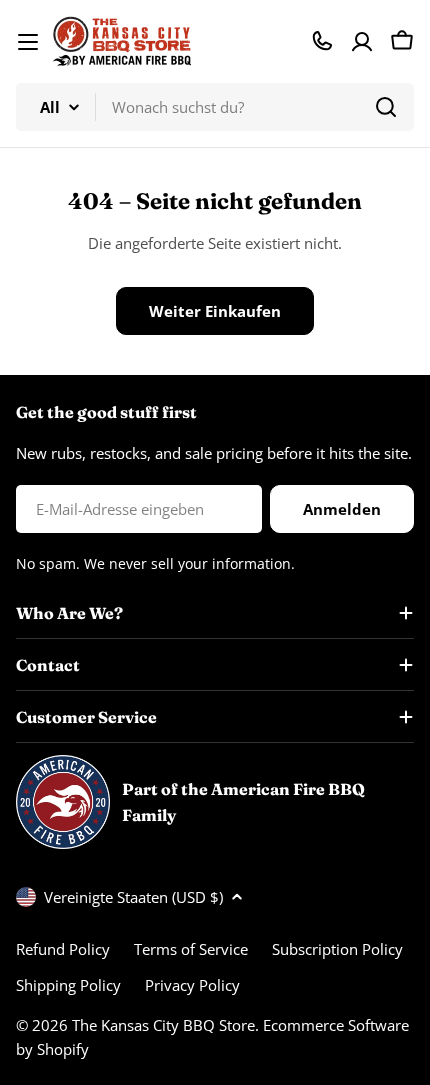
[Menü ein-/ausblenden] (28, 42)
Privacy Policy (192, 985)
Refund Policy (63, 949)
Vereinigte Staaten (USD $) (133, 897)
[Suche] (386, 107)
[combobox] (215, 107)
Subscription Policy (337, 949)
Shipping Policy (68, 985)
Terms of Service (191, 949)
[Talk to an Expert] (322, 41)
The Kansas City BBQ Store (163, 1025)
